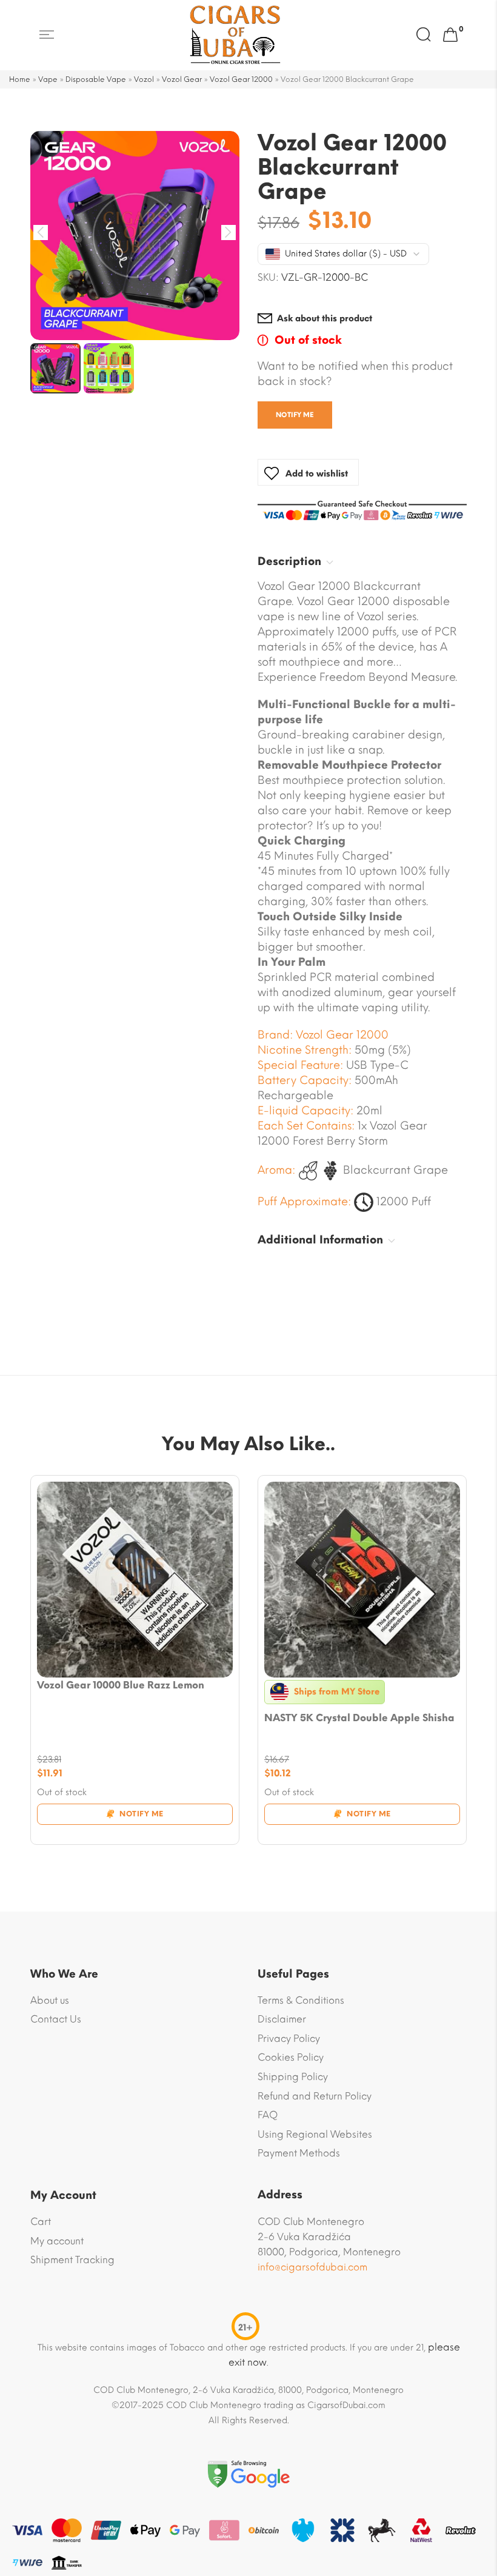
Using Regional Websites (315, 2134)
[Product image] (135, 1580)
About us (50, 2000)
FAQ (268, 2115)
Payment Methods (299, 2153)
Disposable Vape (96, 79)
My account (57, 2241)
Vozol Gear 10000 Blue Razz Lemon (121, 1685)
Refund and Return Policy (315, 2096)
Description (289, 561)
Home (20, 79)
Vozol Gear (182, 79)
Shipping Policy (293, 2077)
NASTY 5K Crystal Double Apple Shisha (359, 1718)
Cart (41, 2222)
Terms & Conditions (301, 2000)
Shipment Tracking (72, 2260)
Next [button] (229, 233)
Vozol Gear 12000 (241, 79)
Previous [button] (41, 233)
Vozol (144, 79)
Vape (48, 79)
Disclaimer (282, 2019)
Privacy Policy (289, 2039)
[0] (450, 35)
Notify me (295, 415)
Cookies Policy (291, 2057)
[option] (135, 236)
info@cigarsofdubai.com (312, 2267)
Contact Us (56, 2019)
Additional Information (320, 1240)
